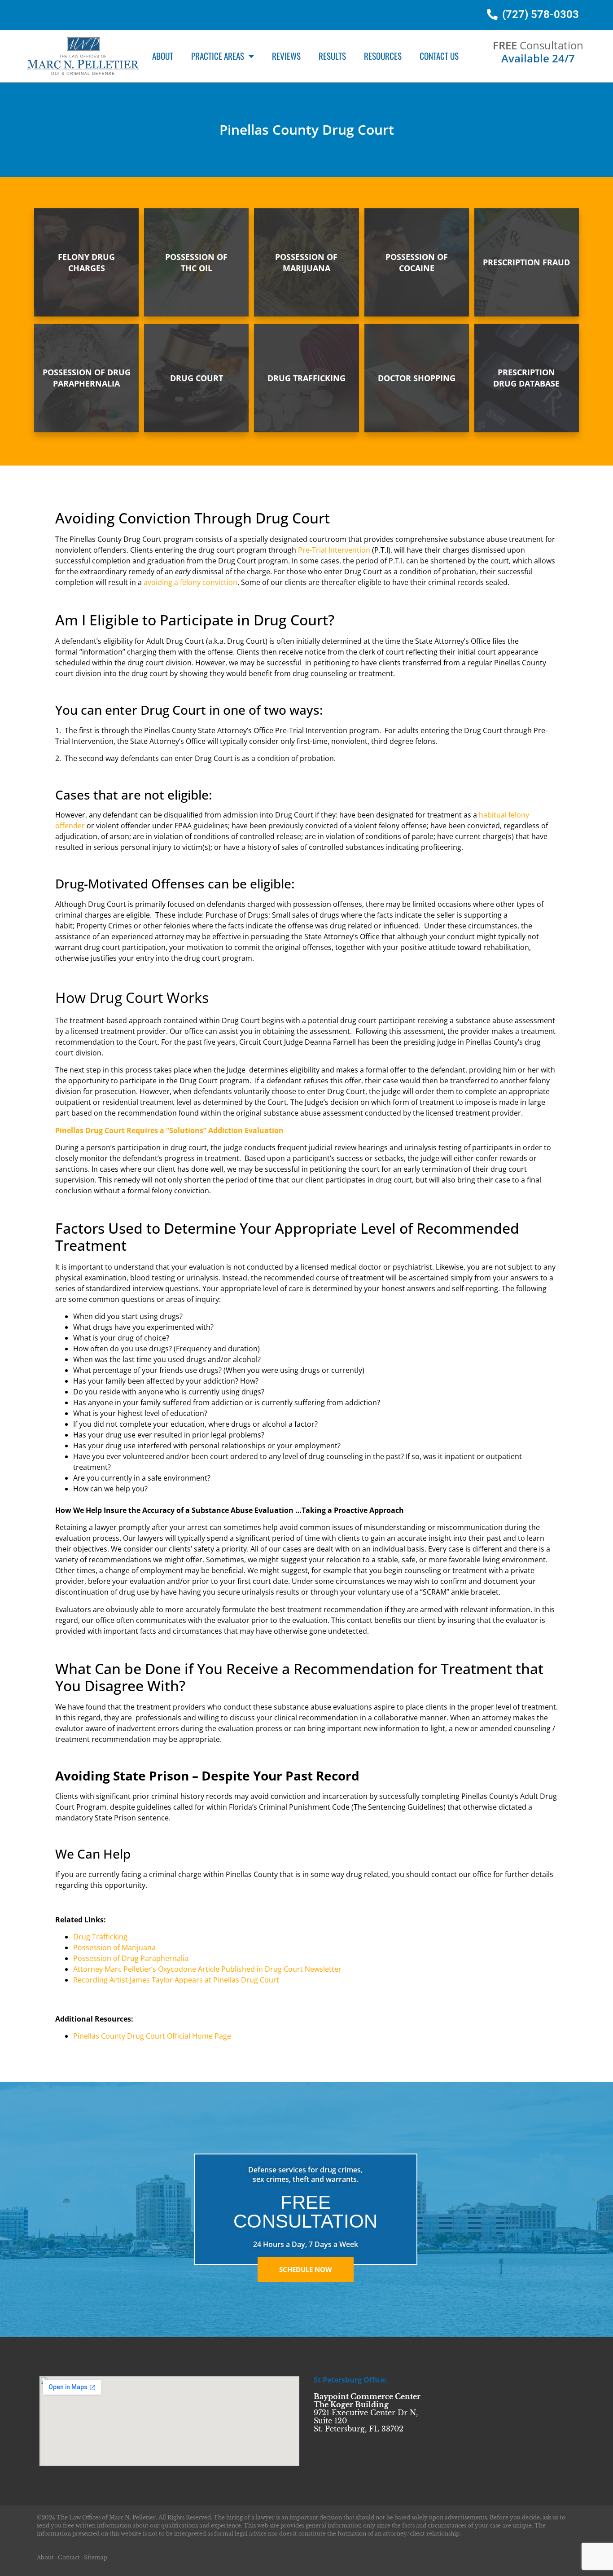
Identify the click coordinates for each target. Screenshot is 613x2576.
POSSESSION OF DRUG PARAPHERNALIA (87, 378)
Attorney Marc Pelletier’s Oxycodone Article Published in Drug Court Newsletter (207, 1969)
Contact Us (439, 56)
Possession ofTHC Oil (196, 262)
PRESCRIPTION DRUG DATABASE (526, 378)
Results (332, 56)
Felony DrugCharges (86, 262)
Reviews (286, 56)
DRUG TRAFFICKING (306, 378)
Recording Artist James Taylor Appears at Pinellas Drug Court (176, 1980)
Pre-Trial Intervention (334, 550)
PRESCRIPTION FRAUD (526, 262)
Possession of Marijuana (114, 1947)
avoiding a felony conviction (190, 582)
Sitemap (96, 2557)
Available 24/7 (538, 58)
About (163, 56)
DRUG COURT (197, 378)
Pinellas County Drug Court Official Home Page (152, 2036)
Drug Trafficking (100, 1937)
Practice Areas (218, 56)
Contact (69, 2557)
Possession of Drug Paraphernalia (131, 1958)
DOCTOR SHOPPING (417, 378)
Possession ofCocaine (417, 262)
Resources (383, 56)
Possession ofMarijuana (306, 262)
